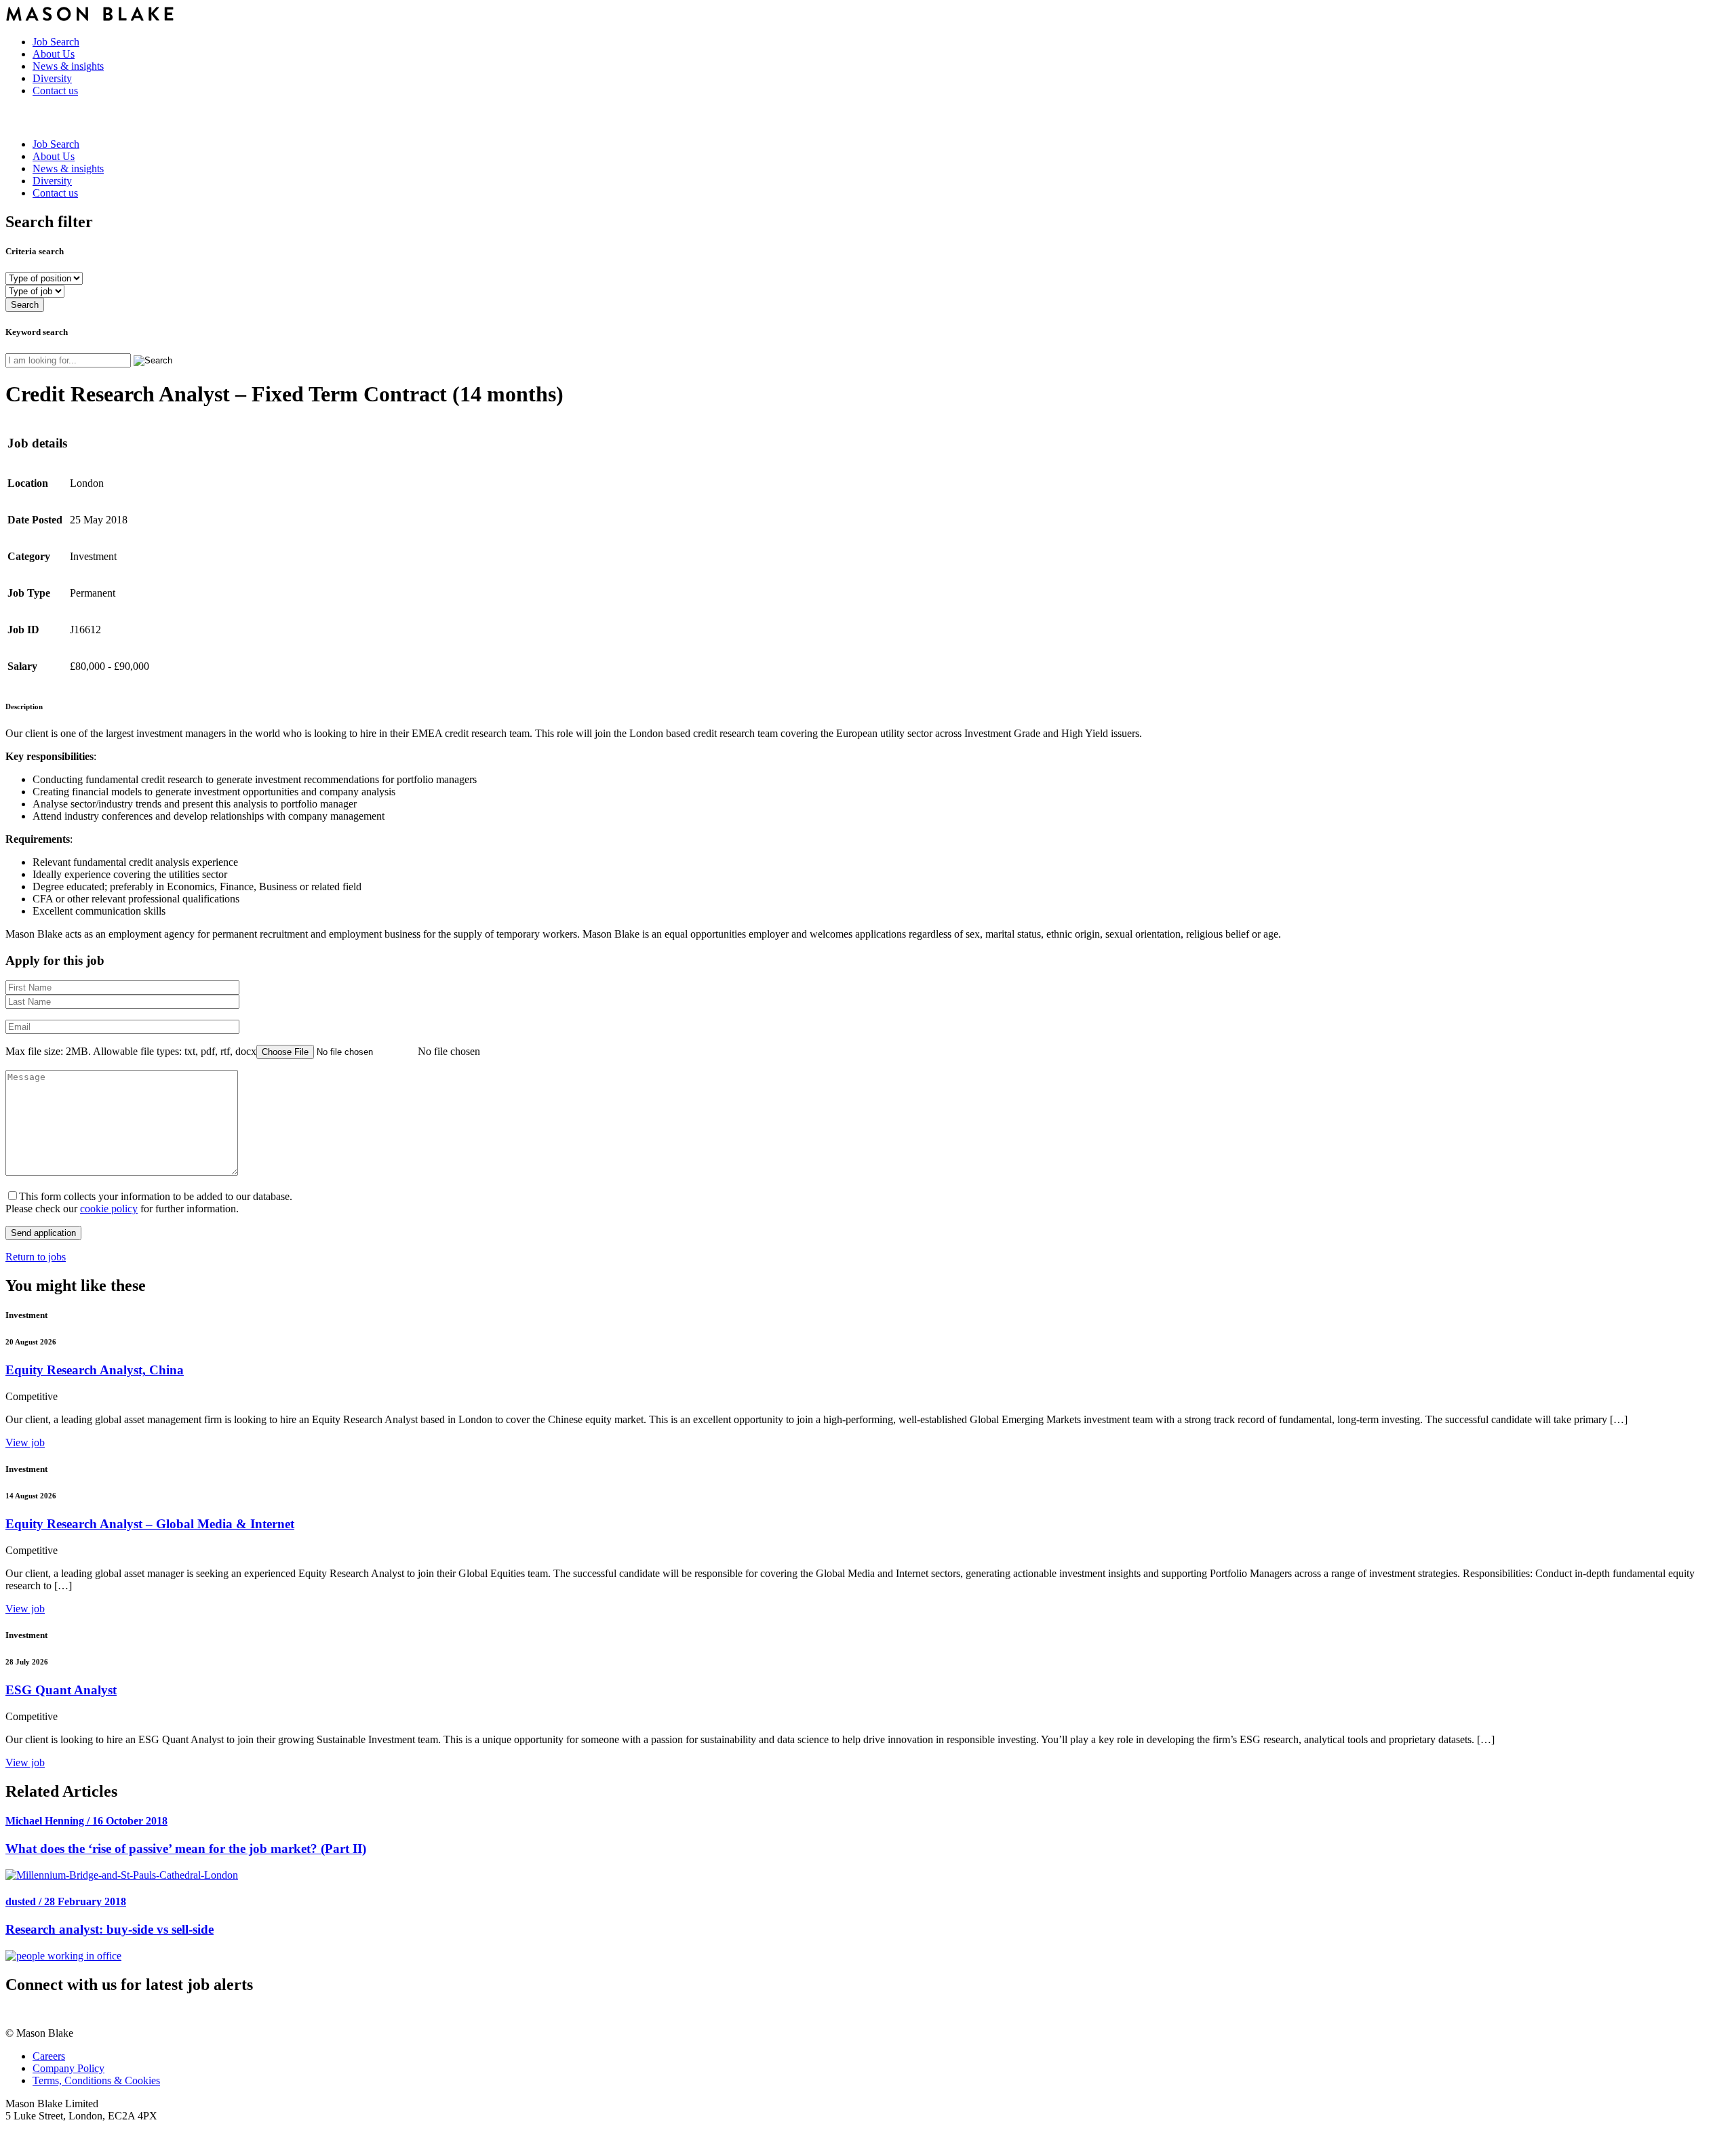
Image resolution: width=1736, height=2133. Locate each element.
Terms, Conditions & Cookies (96, 2080)
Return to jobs (36, 1257)
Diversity (52, 78)
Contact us (55, 91)
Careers (49, 2056)
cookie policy (109, 1209)
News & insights (68, 66)
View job (25, 1442)
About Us (54, 54)
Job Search (56, 42)
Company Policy (68, 2068)
